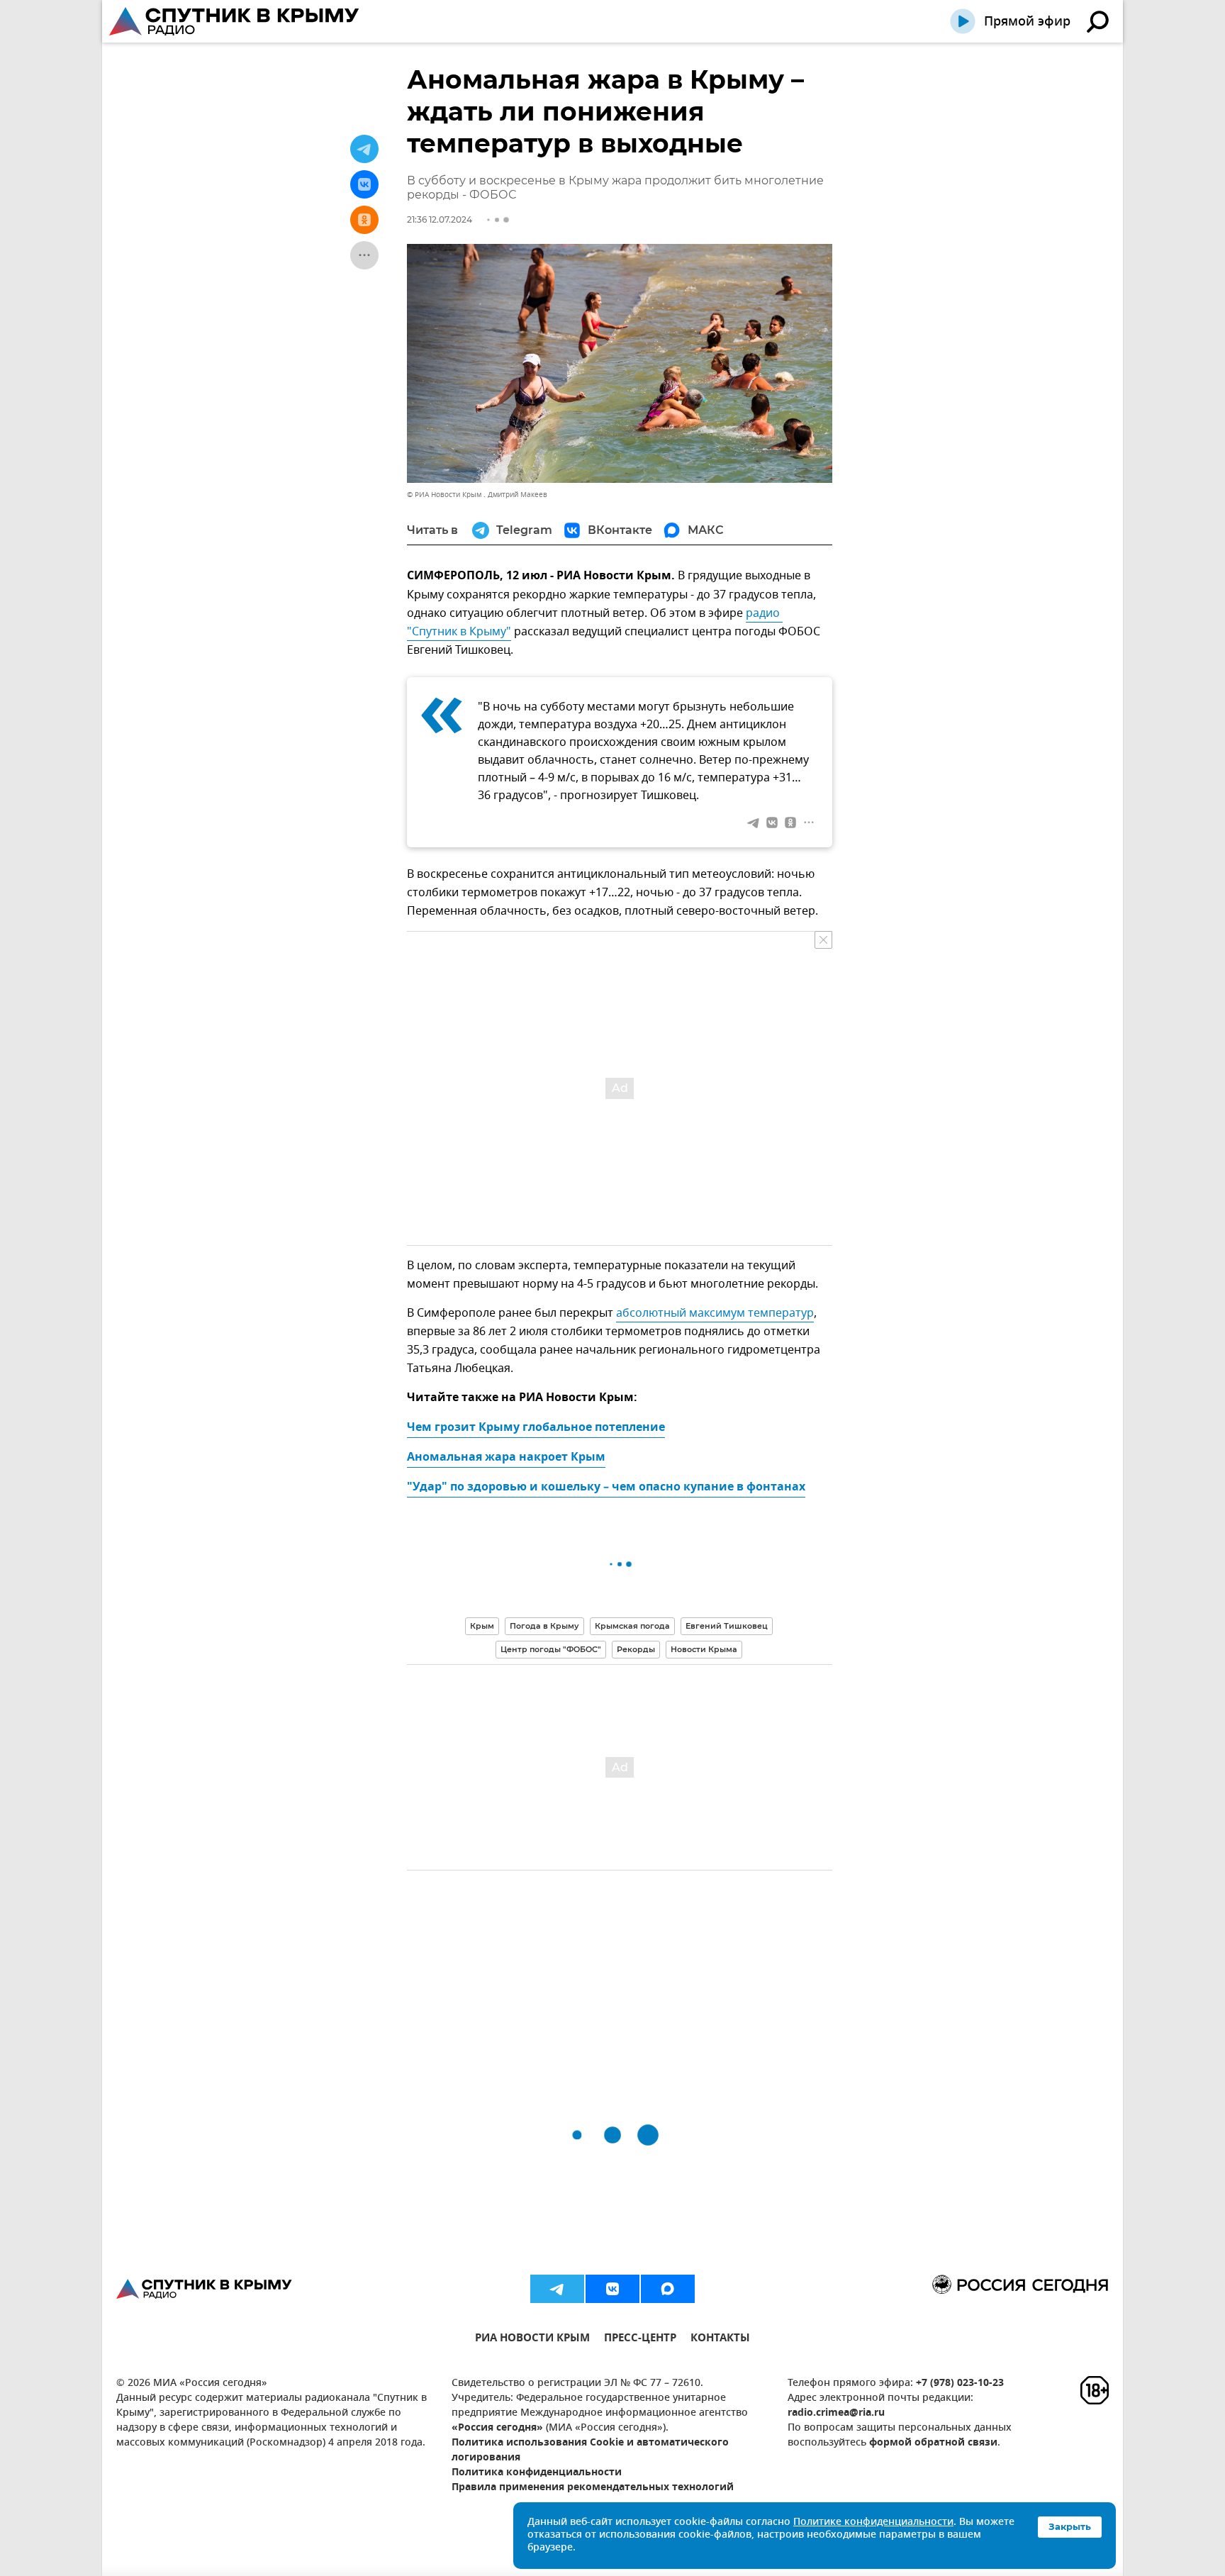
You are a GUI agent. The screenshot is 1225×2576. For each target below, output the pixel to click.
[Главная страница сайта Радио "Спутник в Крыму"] (235, 21)
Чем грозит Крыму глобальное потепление (536, 1428)
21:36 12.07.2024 (440, 219)
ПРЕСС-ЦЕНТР (640, 2340)
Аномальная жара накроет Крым (506, 1458)
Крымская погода (632, 1626)
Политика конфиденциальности (537, 2473)
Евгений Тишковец (727, 1626)
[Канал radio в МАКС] (668, 2289)
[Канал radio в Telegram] (557, 2289)
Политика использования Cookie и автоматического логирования (590, 2450)
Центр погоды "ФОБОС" (551, 1649)
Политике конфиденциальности (873, 2522)
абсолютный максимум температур (715, 1313)
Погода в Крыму (544, 1626)
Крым (482, 1626)
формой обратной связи (933, 2443)
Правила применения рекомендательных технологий (593, 2488)
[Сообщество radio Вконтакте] (612, 2289)
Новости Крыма (704, 1649)
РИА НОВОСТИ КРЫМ (532, 2340)
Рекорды (636, 1649)
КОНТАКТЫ (720, 2340)
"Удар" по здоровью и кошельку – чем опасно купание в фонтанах (606, 1488)
